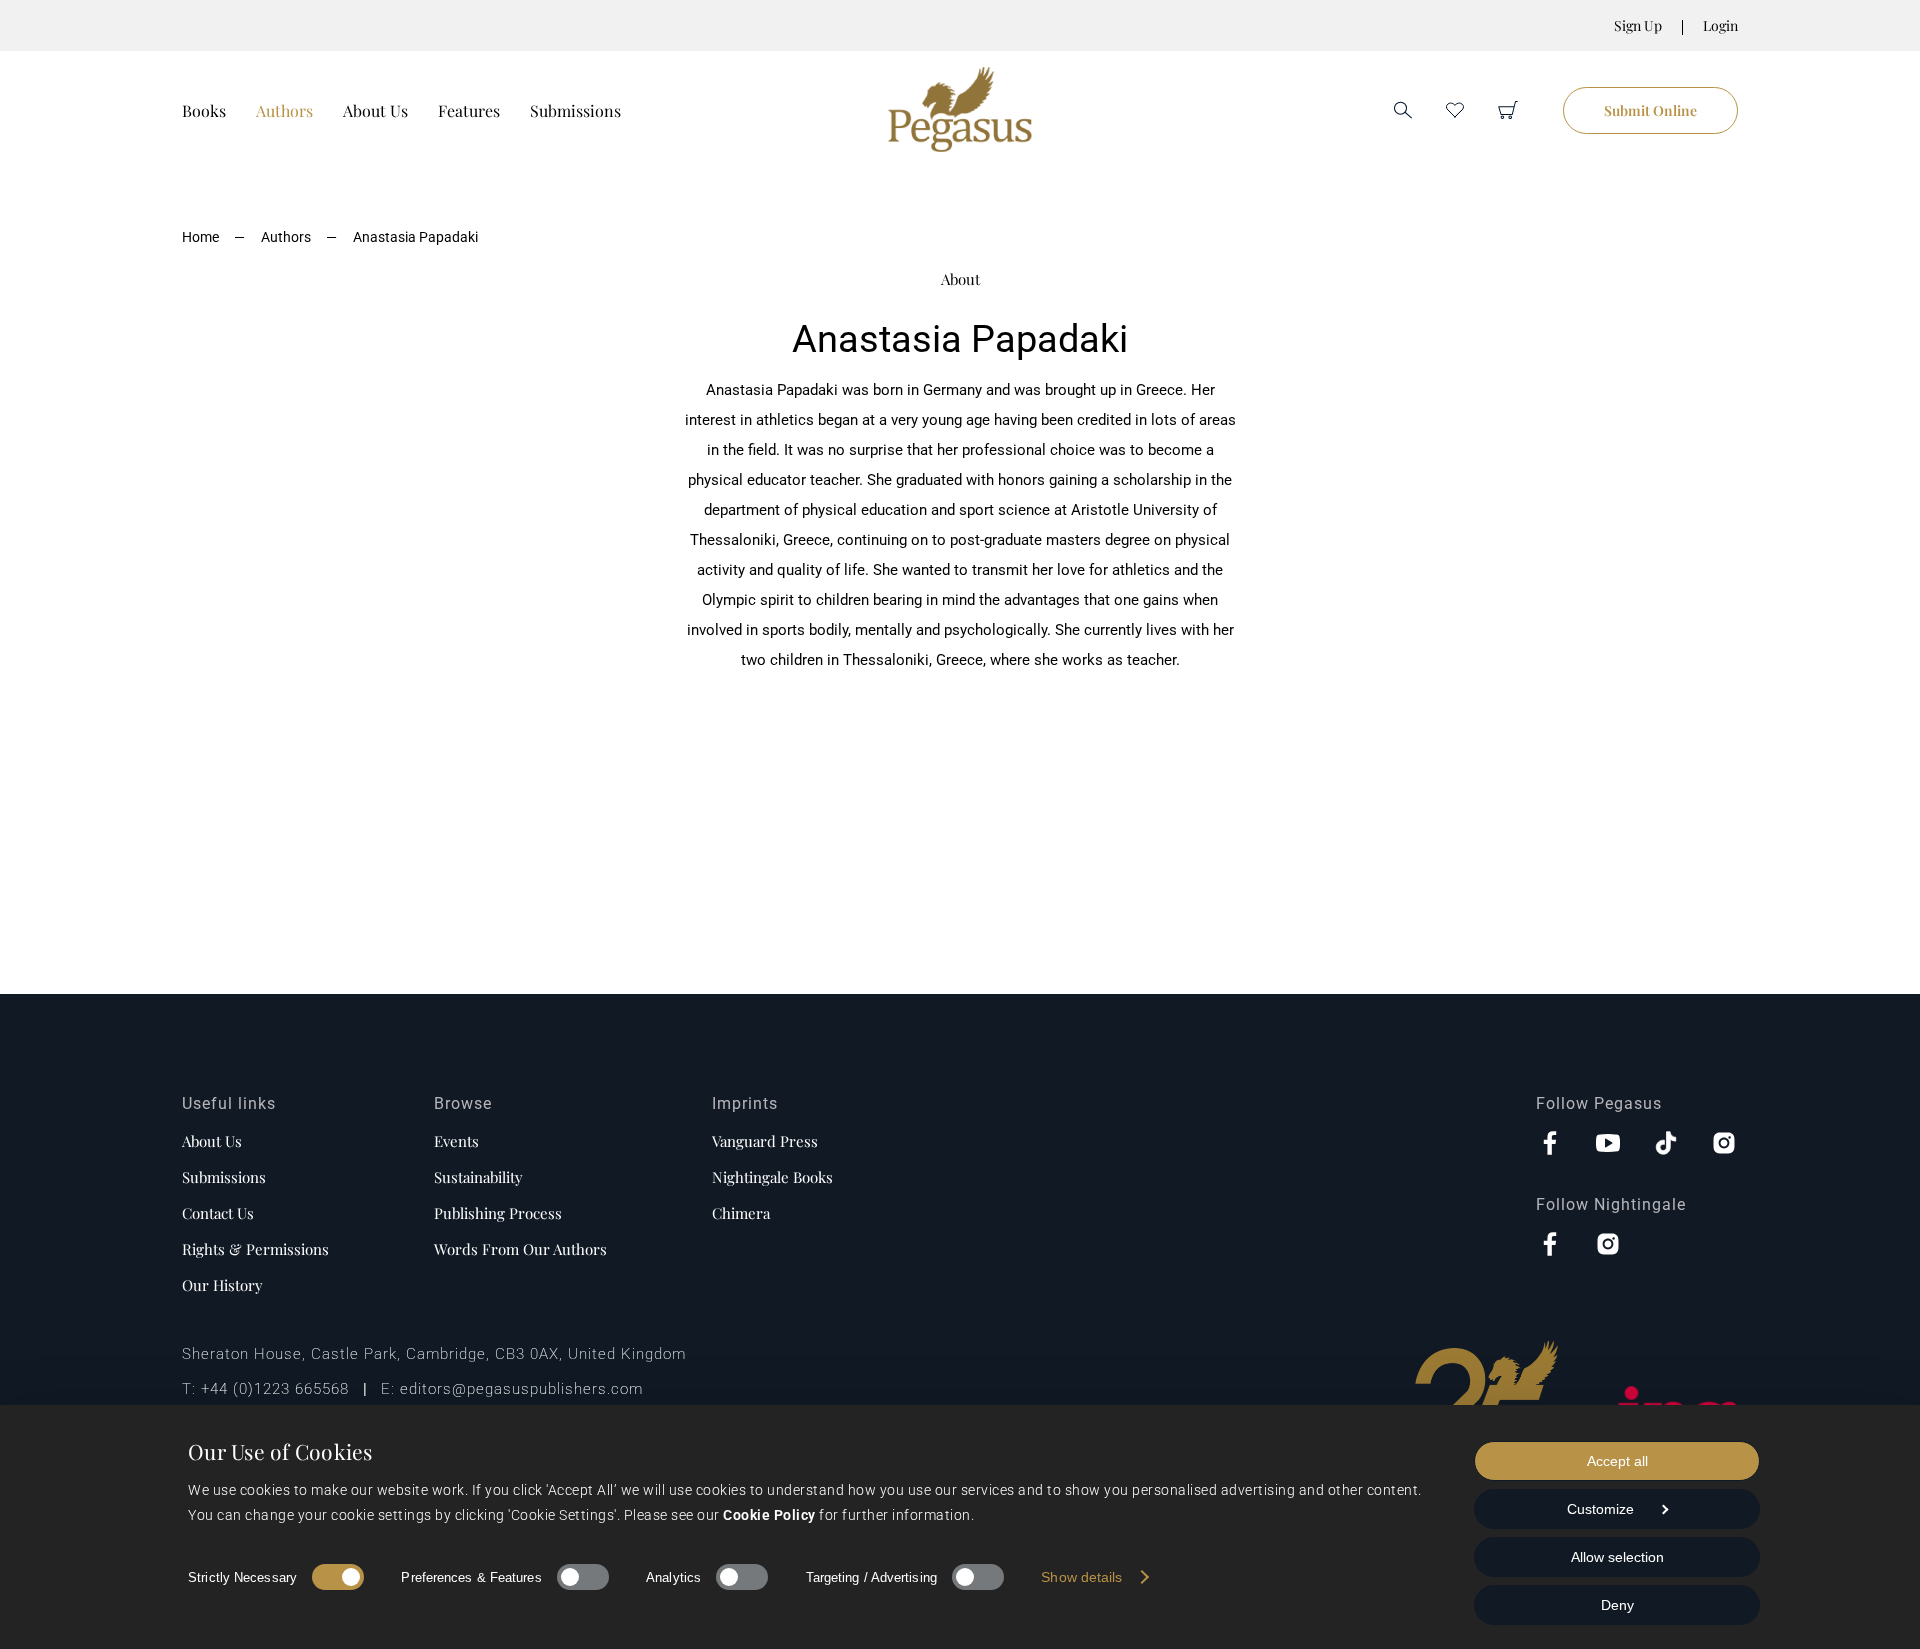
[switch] (583, 1577)
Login (1720, 25)
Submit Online (1650, 110)
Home (200, 237)
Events (456, 1141)
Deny (1617, 1605)
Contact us (218, 1213)
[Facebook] (1550, 1145)
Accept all (1617, 1461)
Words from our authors (520, 1249)
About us (212, 1141)
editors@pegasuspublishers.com (521, 1389)
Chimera (741, 1213)
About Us (375, 110)
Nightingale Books (772, 1177)
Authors (284, 110)
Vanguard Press (765, 1141)
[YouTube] (1608, 1145)
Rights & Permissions (255, 1249)
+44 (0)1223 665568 (275, 1389)
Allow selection (1617, 1557)
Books (204, 110)
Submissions (575, 110)
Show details (1081, 1577)
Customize (1600, 1509)
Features (469, 110)
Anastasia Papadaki (415, 237)
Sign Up (1638, 25)
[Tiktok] (1666, 1145)
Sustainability (478, 1177)
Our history (222, 1285)
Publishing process (498, 1213)
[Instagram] (1724, 1145)
